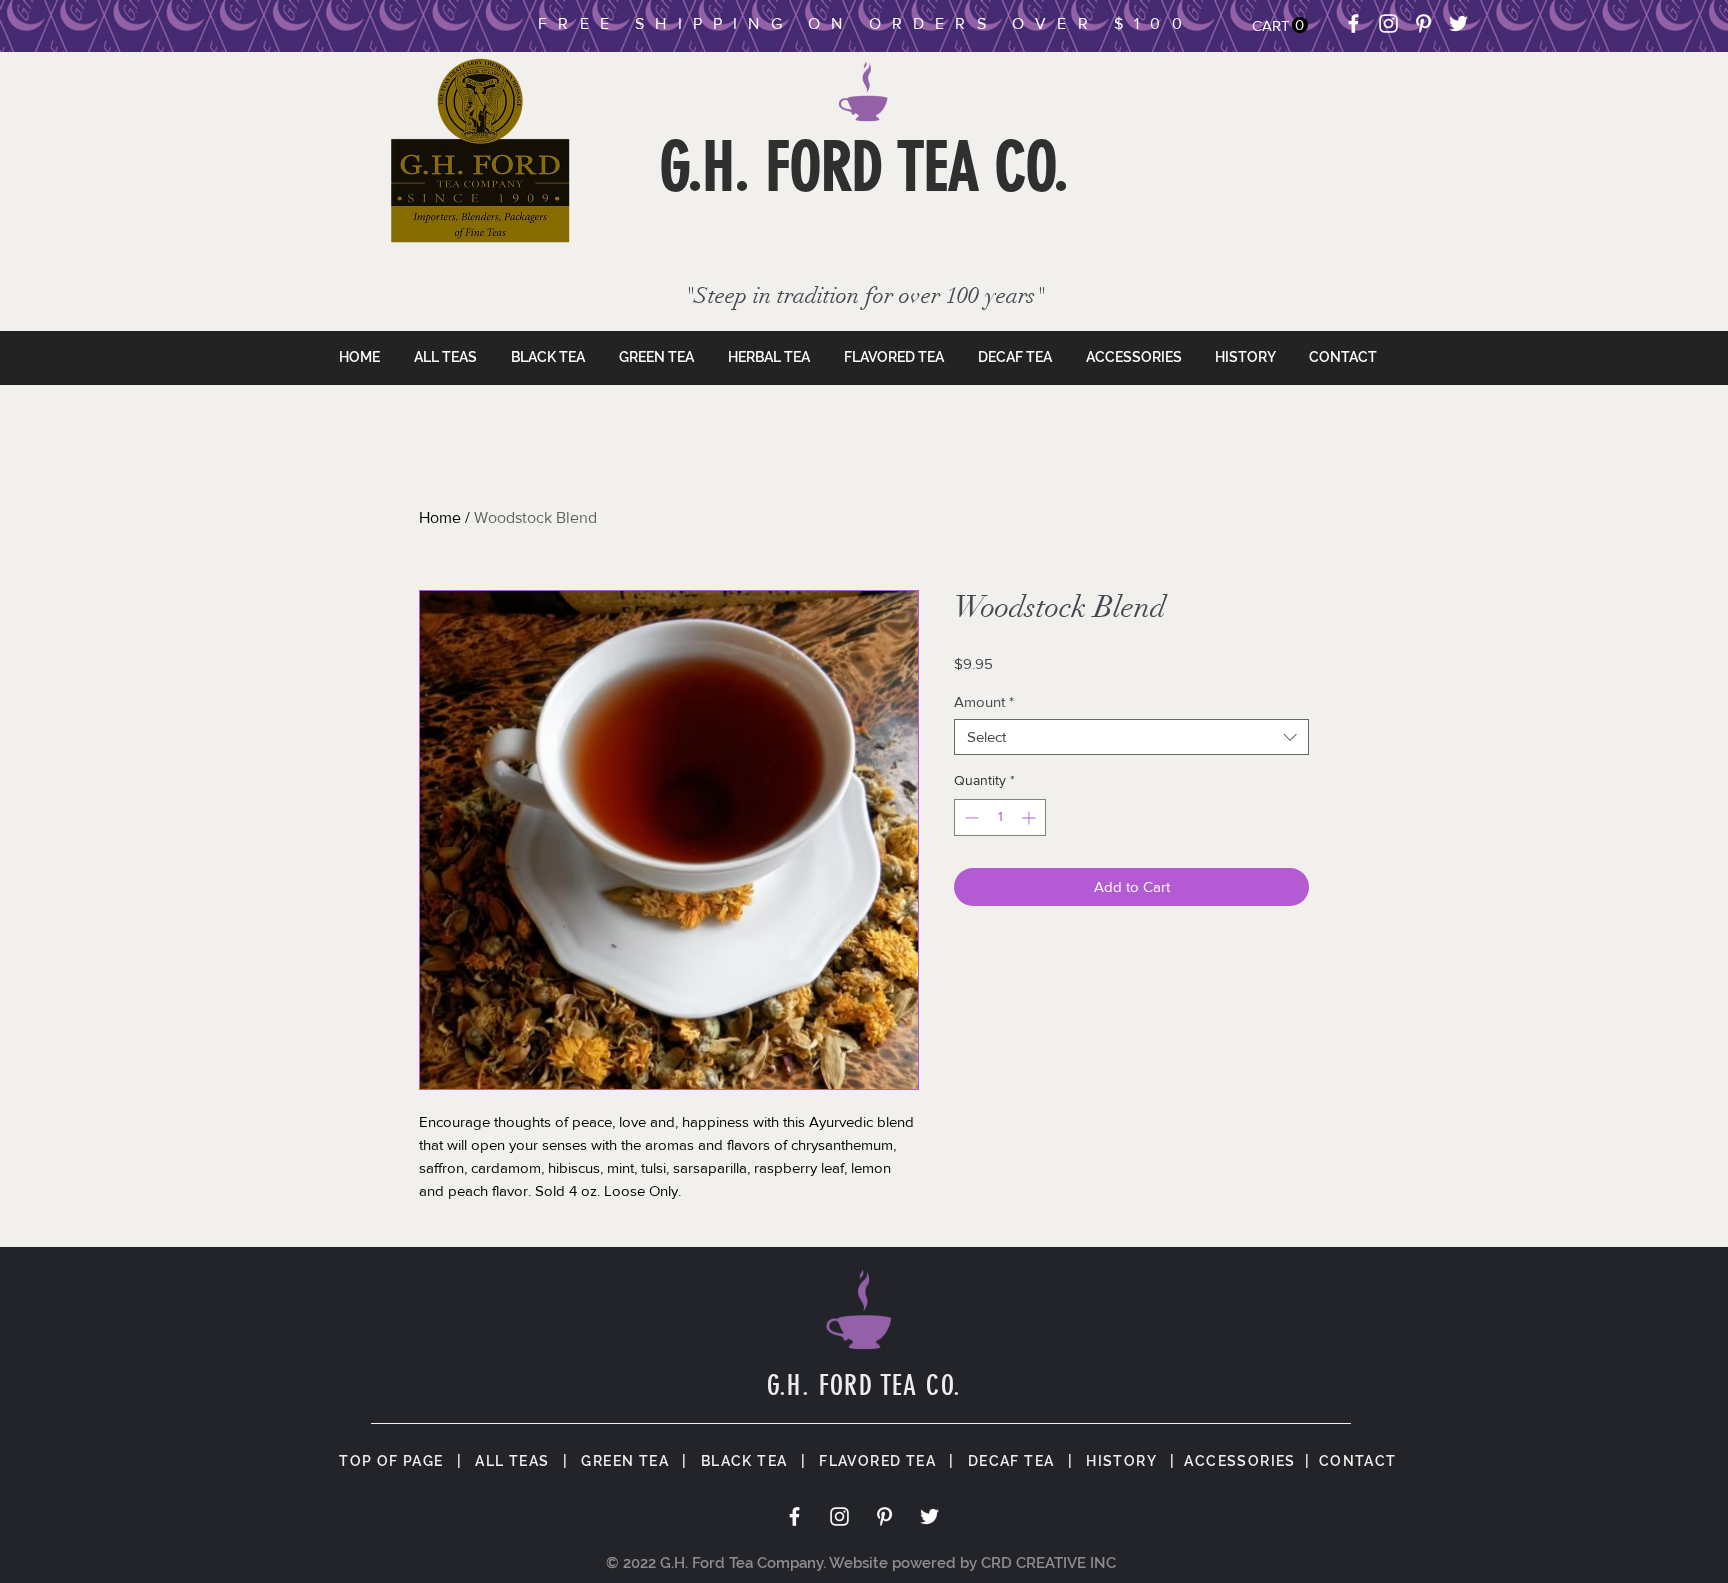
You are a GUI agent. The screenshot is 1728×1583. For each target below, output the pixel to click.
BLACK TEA (744, 1461)
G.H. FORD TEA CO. (864, 167)
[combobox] (1131, 737)
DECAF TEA (1011, 1461)
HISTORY (1121, 1461)
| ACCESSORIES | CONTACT (1277, 1461)
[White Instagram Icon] (1388, 23)
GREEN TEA (625, 1461)
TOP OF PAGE (391, 1461)
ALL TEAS (512, 1461)
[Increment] (1030, 817)
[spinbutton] (1000, 817)
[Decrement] (969, 817)
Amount (984, 701)
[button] (1280, 25)
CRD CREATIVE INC (1048, 1563)
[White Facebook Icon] (1353, 23)
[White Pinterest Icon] (1423, 23)
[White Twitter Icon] (1458, 23)
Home (440, 517)
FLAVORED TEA (877, 1461)
